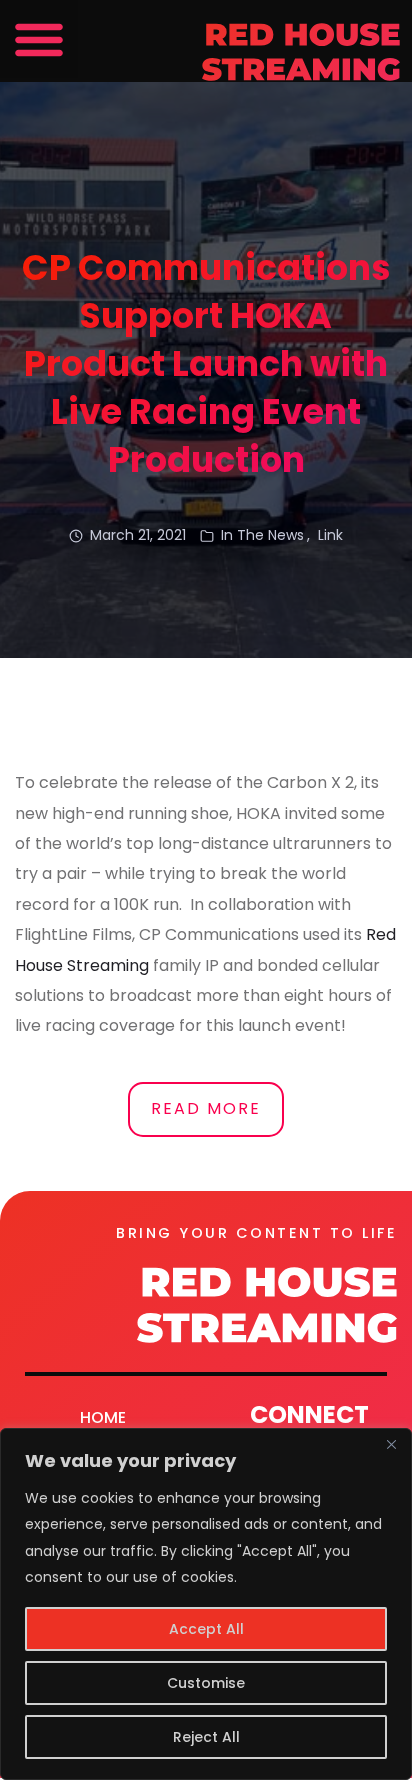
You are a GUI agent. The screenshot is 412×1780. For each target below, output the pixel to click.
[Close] (391, 1445)
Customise (206, 1683)
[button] (39, 39)
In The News (262, 535)
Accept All (206, 1629)
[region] (206, 1604)
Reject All (206, 1737)
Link (330, 535)
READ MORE (206, 1108)
